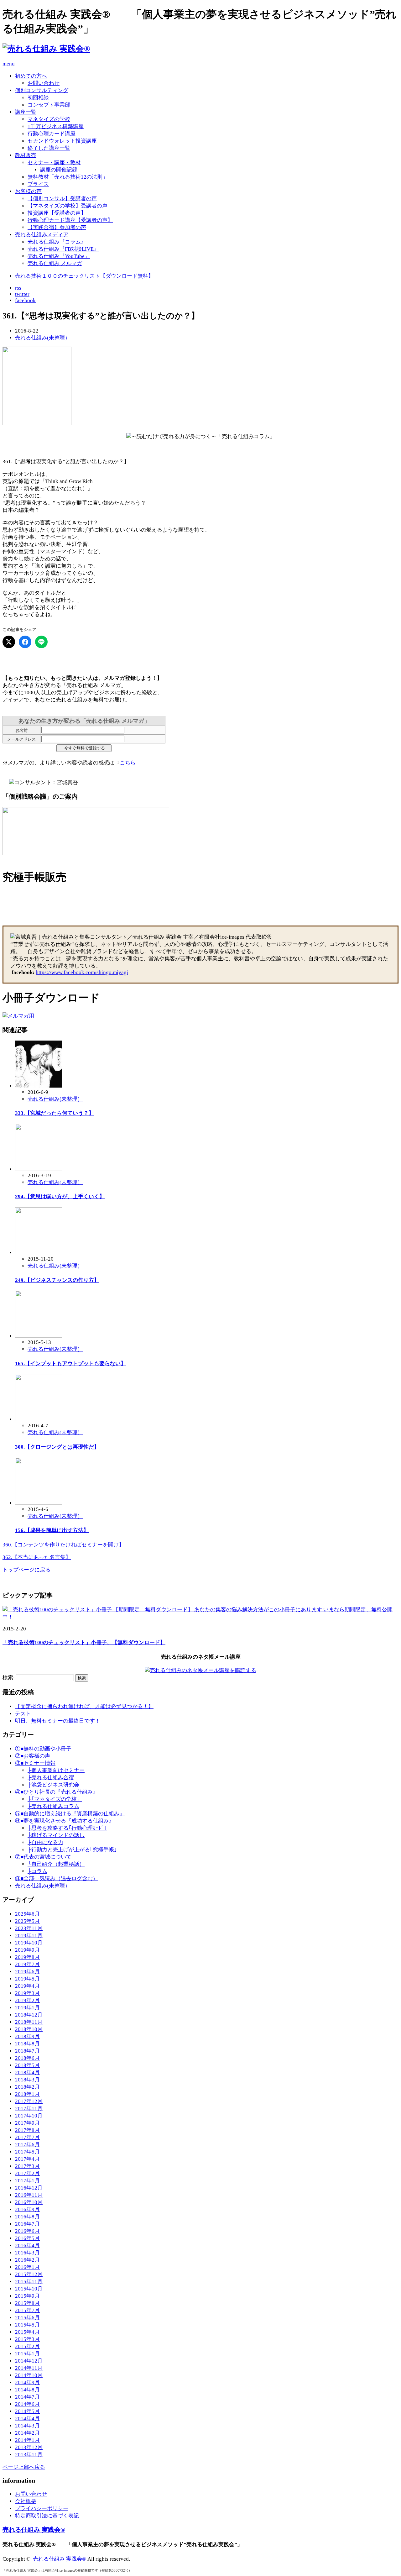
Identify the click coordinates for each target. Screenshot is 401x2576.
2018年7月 (27, 2051)
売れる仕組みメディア (42, 235)
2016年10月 (29, 2202)
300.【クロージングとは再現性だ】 (57, 1447)
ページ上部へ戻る (24, 2467)
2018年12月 (29, 2015)
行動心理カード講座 (52, 134)
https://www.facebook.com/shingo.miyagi (82, 972)
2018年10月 (29, 2029)
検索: (9, 1678)
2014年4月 (27, 2419)
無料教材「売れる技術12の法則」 (68, 177)
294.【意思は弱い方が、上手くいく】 (60, 1196)
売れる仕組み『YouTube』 (59, 256)
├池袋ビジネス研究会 (53, 1785)
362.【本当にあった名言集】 (37, 1557)
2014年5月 (27, 2411)
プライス (38, 184)
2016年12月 (29, 2188)
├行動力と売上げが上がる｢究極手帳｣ (72, 1850)
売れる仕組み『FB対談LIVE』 (63, 249)
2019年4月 (27, 1986)
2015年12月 (29, 2274)
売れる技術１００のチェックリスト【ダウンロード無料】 (84, 276)
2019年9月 (27, 1950)
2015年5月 (27, 2325)
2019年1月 (27, 2008)
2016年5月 (27, 2238)
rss (18, 288)
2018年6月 (27, 2058)
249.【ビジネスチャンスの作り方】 (57, 1280)
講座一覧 (26, 112)
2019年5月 (27, 1979)
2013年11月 (29, 2455)
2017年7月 (27, 2137)
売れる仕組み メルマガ (55, 263)
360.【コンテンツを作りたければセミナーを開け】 (63, 1545)
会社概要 (26, 2501)
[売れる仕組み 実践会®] (46, 49)
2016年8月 (27, 2217)
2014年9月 (27, 2382)
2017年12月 (29, 2101)
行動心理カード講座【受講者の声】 (70, 220)
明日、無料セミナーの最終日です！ (58, 1721)
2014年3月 (27, 2426)
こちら (128, 763)
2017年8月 (27, 2130)
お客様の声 (28, 191)
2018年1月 (27, 2094)
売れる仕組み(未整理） (43, 338)
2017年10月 (29, 2116)
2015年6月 (27, 2318)
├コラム (37, 1871)
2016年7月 (27, 2224)
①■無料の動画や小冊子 (43, 1749)
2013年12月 (29, 2447)
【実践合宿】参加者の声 (57, 227)
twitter (22, 294)
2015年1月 (27, 2354)
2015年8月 (27, 2303)
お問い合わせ (44, 83)
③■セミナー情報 (35, 1763)
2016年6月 (27, 2231)
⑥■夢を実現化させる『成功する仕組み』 (65, 1821)
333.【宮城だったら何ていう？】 (55, 1113)
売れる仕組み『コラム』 (57, 242)
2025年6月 (27, 1914)
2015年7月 (27, 2310)
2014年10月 (29, 2375)
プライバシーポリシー (42, 2508)
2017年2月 (27, 2173)
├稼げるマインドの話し (56, 1835)
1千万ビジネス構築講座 (56, 126)
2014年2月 (27, 2433)
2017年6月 (27, 2145)
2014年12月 (29, 2361)
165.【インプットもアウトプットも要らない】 (70, 1364)
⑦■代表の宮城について (43, 1857)
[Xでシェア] (9, 642)
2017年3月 (27, 2166)
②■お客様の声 (33, 1756)
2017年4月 (27, 2159)
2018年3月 (27, 2080)
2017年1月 (27, 2181)
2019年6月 (27, 1972)
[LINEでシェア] (41, 642)
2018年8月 (27, 2044)
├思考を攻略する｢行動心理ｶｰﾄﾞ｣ (67, 1828)
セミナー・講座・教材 (54, 163)
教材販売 (26, 155)
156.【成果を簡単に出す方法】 (52, 1530)
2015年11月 (29, 2282)
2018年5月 (27, 2065)
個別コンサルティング (42, 90)
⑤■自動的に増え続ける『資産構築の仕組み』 (70, 1814)
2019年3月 (27, 1993)
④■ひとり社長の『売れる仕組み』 (57, 1792)
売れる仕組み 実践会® (34, 2530)
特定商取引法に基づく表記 (47, 2516)
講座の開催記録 (59, 170)
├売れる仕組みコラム (53, 1806)
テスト (23, 1714)
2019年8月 (27, 1957)
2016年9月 (27, 2209)
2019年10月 (29, 1943)
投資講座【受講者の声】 (57, 213)
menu (9, 64)
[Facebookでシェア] (25, 642)
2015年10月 (29, 2289)
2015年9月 (27, 2296)
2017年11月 (29, 2109)
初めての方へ (31, 76)
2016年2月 (27, 2260)
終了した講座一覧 (49, 148)
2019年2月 (27, 2000)
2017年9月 (27, 2123)
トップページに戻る (26, 1570)
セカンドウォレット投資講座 (62, 141)
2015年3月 (27, 2339)
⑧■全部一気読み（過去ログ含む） (57, 1878)
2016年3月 (27, 2253)
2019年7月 (27, 1964)
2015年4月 (27, 2332)
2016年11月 (29, 2195)
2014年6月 (27, 2404)
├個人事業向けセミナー (56, 1770)
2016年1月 (27, 2267)
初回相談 (38, 98)
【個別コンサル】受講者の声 (62, 199)
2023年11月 (29, 1928)
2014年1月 (27, 2440)
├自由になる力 (45, 1842)
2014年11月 (29, 2368)
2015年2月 (27, 2346)
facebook (25, 300)
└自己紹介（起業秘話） (56, 1864)
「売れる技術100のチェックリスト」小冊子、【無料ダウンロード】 (84, 1642)
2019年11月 (29, 1936)
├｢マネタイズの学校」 (55, 1799)
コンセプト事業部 (49, 105)
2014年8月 (27, 2390)
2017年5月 (27, 2152)
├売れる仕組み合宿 (51, 1778)
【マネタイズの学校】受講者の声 (68, 206)
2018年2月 (27, 2087)
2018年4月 (27, 2072)
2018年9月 (27, 2036)
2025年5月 (27, 1921)
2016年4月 (27, 2245)
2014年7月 (27, 2397)
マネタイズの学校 (49, 119)
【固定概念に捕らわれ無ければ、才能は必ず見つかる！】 (84, 1706)
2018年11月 (29, 2022)
